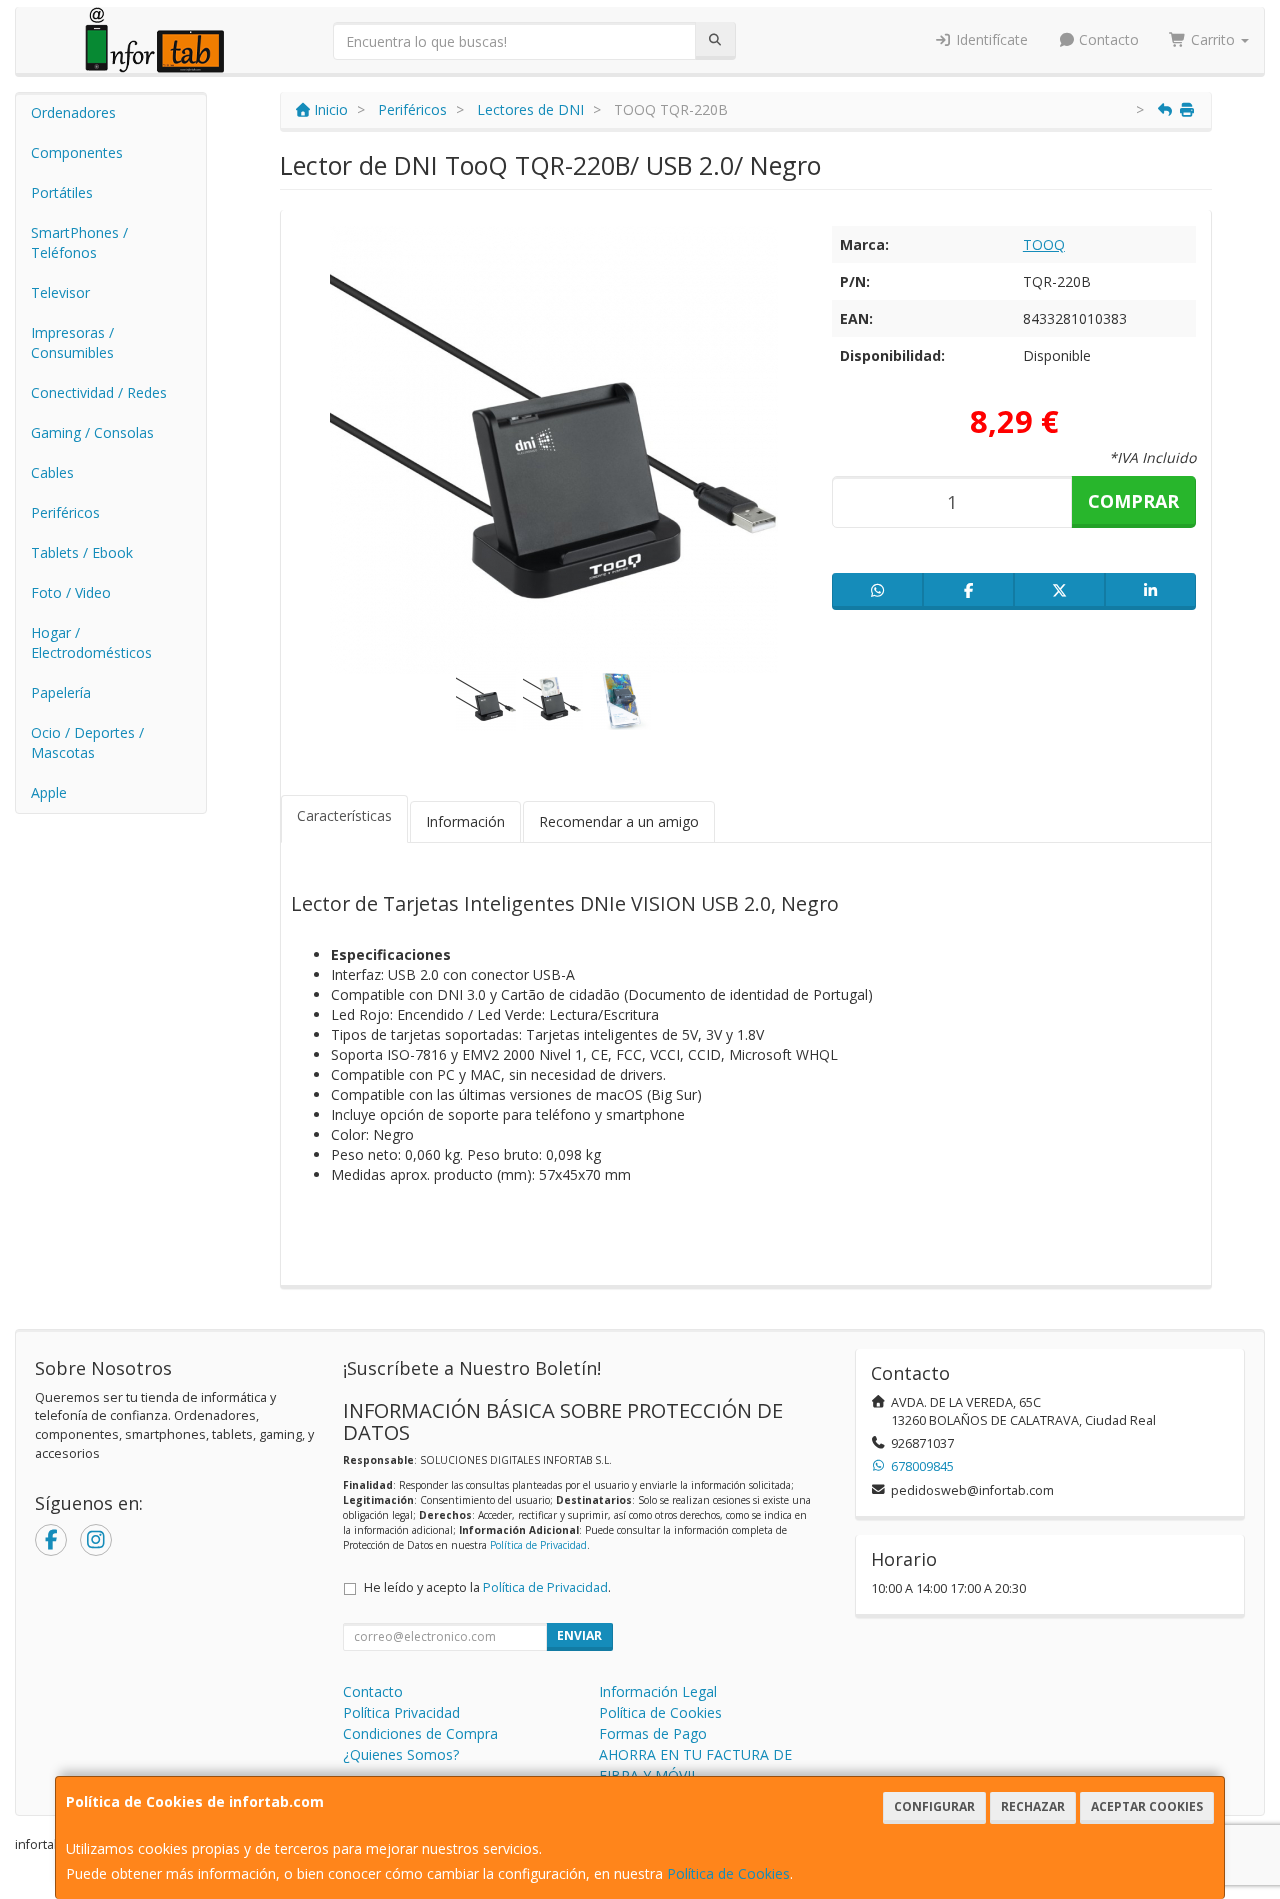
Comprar (1133, 501)
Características (344, 815)
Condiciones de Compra (420, 1733)
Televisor (60, 292)
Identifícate (990, 39)
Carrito (1213, 39)
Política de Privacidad (538, 1545)
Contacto (1107, 39)
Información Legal (658, 1691)
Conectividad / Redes (99, 392)
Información (465, 821)
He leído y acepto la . (487, 1587)
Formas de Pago (653, 1733)
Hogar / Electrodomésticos (91, 642)
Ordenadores (73, 112)
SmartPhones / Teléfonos (79, 242)
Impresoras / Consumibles (72, 342)
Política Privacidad (401, 1712)
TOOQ (1044, 244)
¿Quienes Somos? (401, 1754)
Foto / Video (71, 592)
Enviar (579, 1635)
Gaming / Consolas (92, 432)
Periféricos (65, 512)
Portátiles (62, 192)
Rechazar (1033, 1806)
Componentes (77, 152)
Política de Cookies (728, 1873)
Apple (49, 792)
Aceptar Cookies (1147, 1806)
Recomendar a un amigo (619, 821)
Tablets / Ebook (82, 552)
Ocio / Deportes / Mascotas (87, 742)
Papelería (61, 692)
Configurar (934, 1806)
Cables (52, 472)
